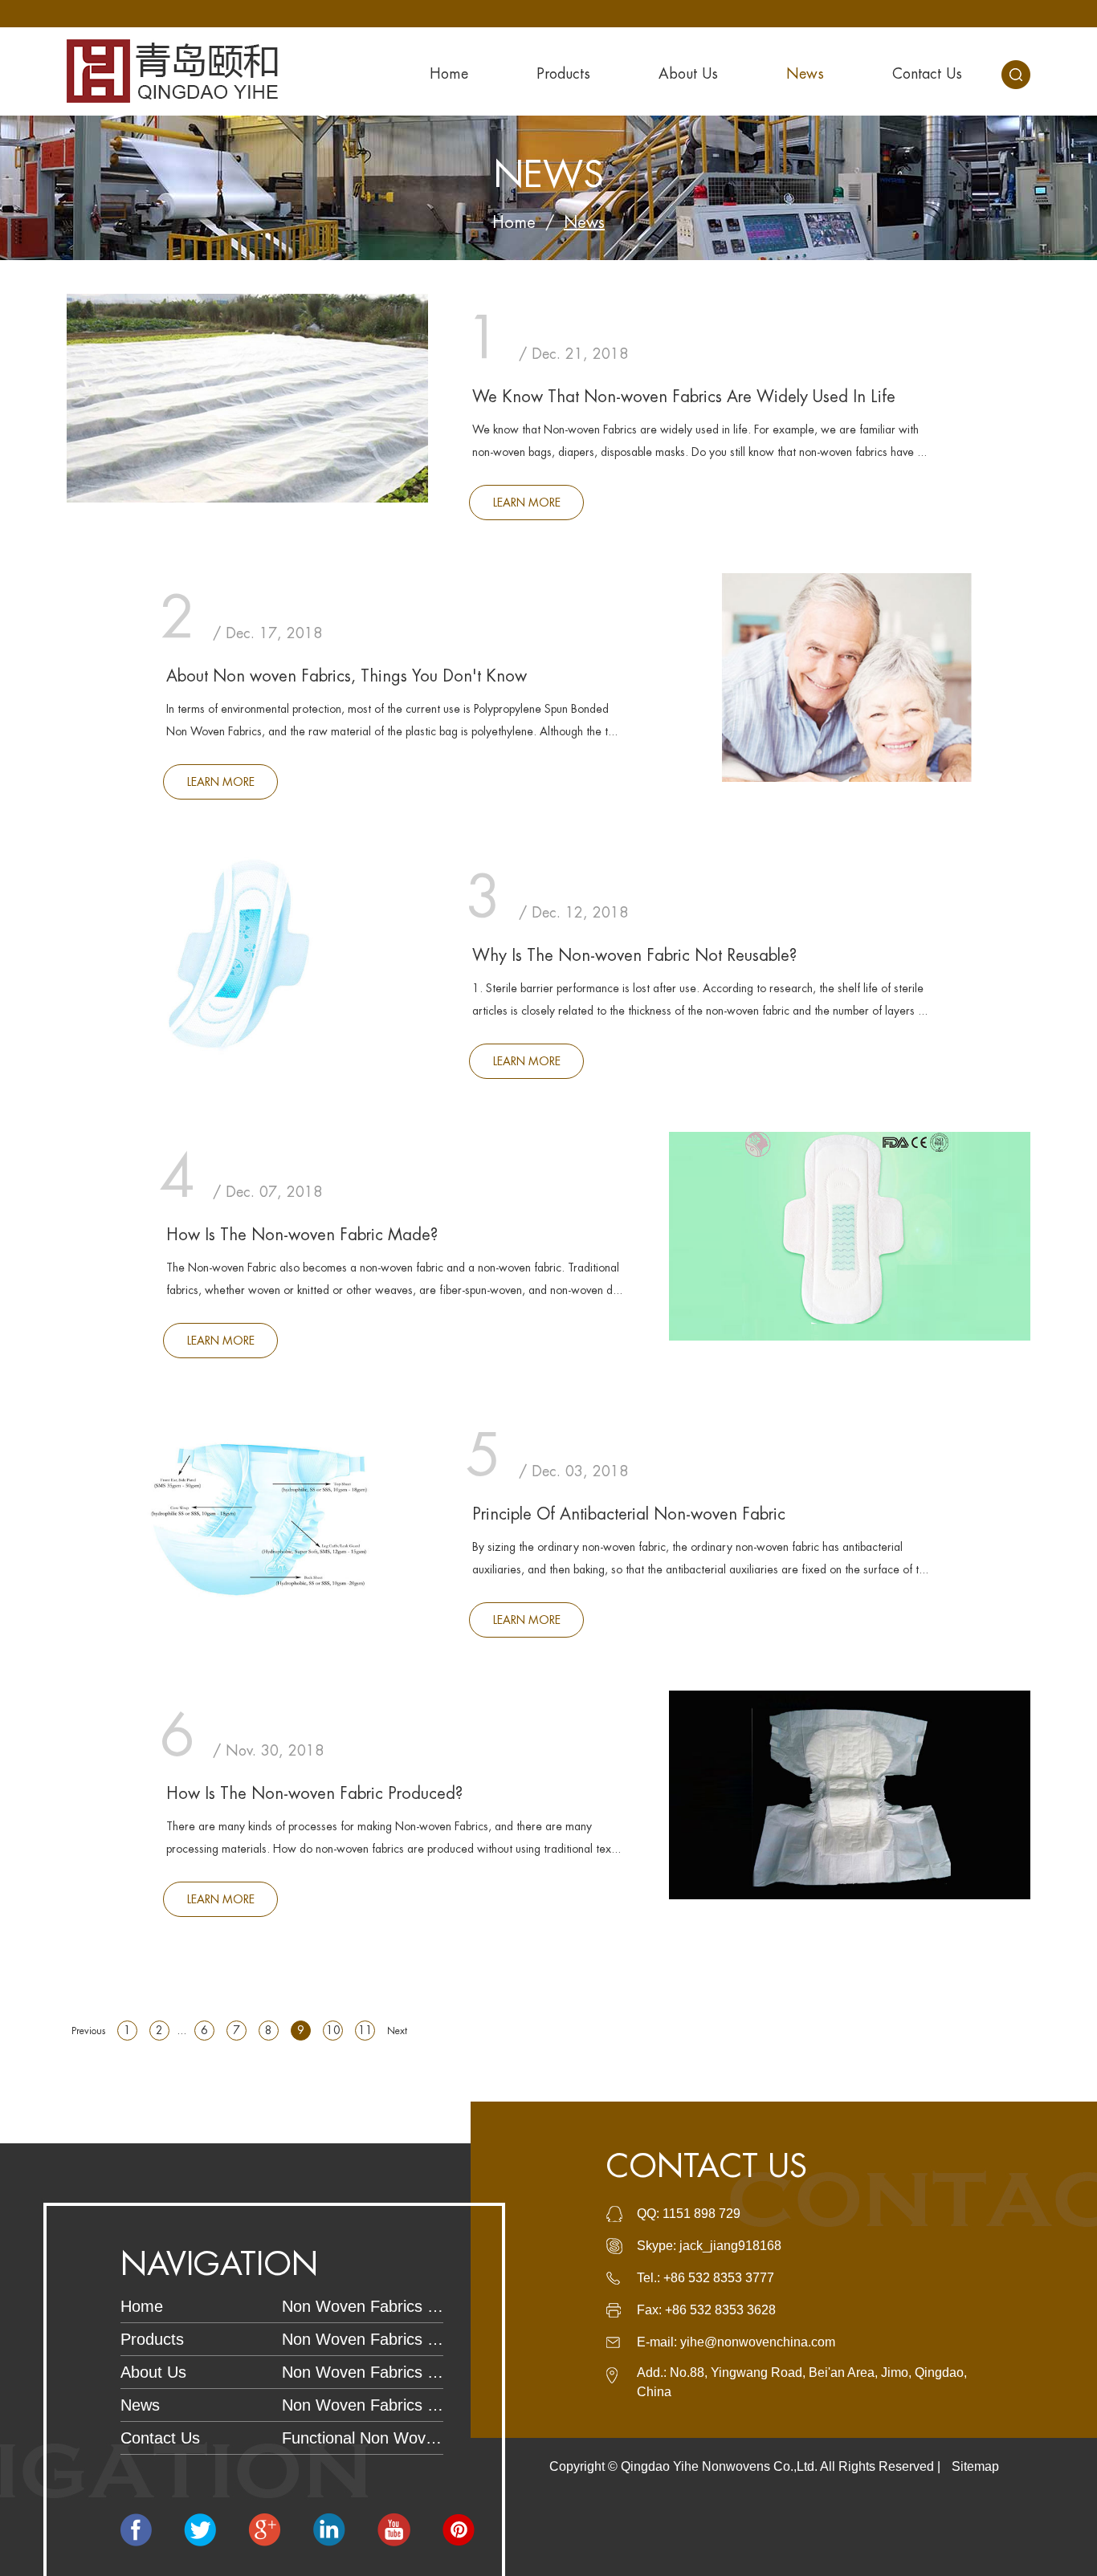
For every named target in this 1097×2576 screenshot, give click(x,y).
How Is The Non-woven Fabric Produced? (314, 1794)
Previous (88, 2031)
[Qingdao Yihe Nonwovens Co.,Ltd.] (172, 71)
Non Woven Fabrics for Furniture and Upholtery (363, 2405)
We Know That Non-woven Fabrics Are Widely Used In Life (684, 397)
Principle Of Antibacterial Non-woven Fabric (629, 1514)
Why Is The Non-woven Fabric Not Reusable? (634, 956)
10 (333, 2030)
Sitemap (975, 2466)
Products (563, 74)
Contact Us (927, 74)
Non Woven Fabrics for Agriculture (363, 2372)
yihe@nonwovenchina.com (758, 2342)
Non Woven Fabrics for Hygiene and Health (363, 2306)
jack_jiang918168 (730, 2246)
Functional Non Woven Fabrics (363, 2438)
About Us (688, 74)
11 (365, 2030)
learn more (527, 503)
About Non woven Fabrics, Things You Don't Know (347, 676)
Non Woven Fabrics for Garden (363, 2339)
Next (397, 2031)
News (805, 74)
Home (449, 74)
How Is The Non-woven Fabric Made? (302, 1235)
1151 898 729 (701, 2214)
